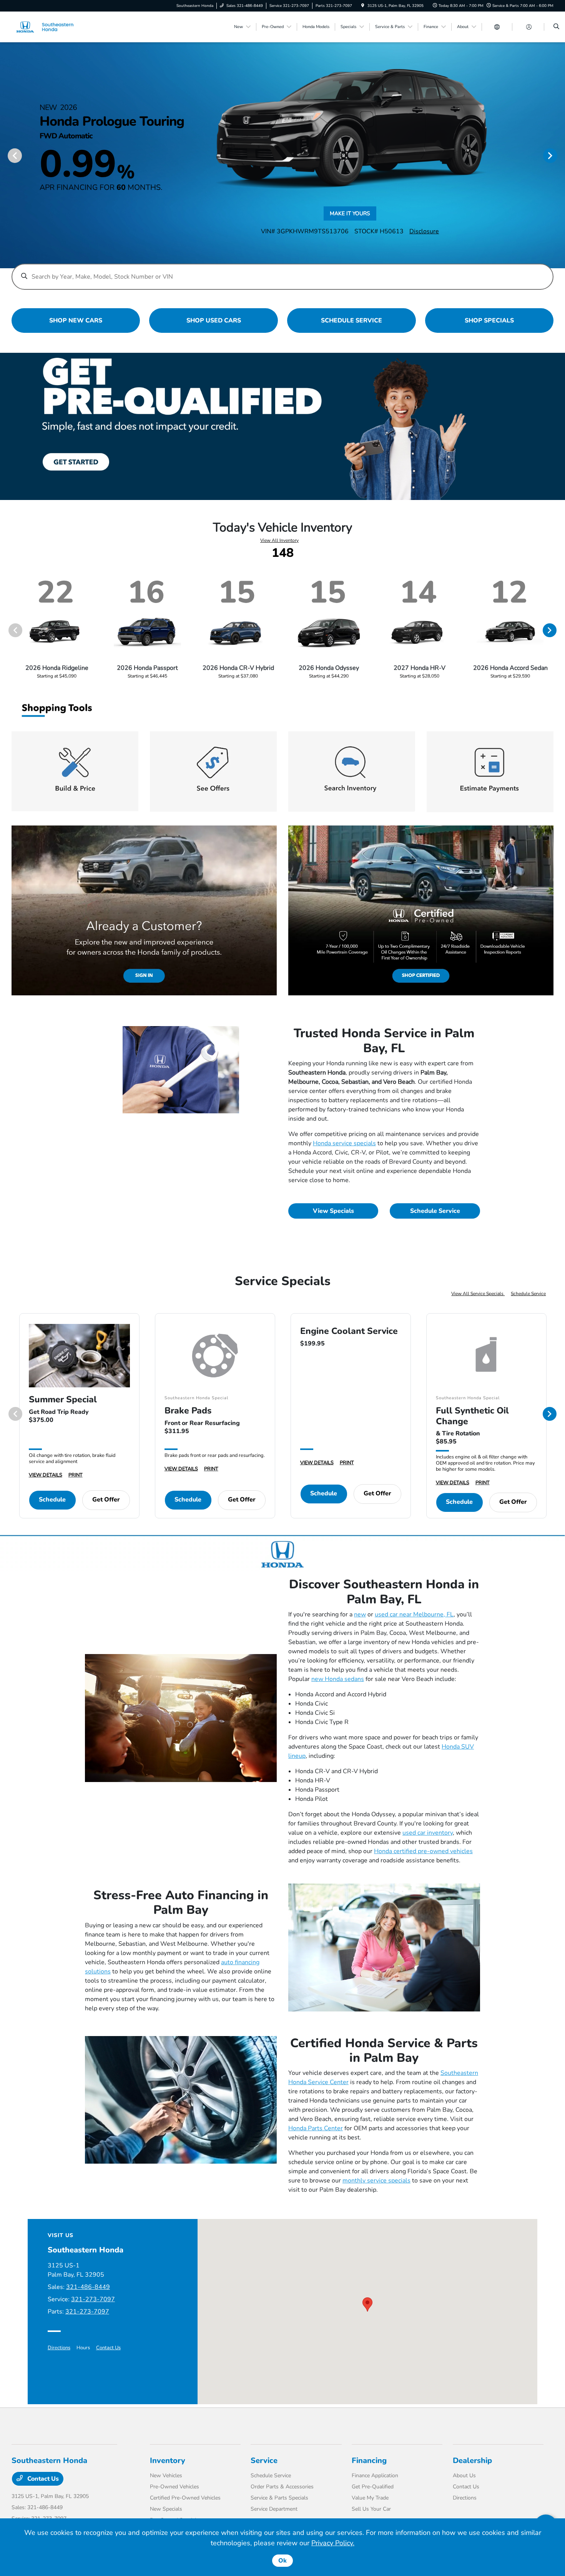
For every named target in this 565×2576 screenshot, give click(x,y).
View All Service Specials (478, 1294)
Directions (59, 2348)
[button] (367, 2304)
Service (264, 2461)
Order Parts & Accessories (282, 2487)
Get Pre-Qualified (373, 2487)
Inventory (168, 2461)
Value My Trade (370, 2498)
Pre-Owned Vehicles (174, 2487)
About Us (464, 2476)
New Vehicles (166, 2476)
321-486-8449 (88, 2287)
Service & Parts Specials (279, 2498)
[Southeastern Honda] (46, 27)
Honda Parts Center (316, 2128)
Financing (369, 2461)
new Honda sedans (338, 1679)
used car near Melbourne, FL (414, 1614)
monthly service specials (376, 2181)
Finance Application (375, 2476)
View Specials (333, 1211)
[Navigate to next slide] (559, 155)
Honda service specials (344, 1143)
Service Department (274, 2509)
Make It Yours (350, 215)
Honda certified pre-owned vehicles (423, 1851)
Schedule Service (435, 1211)
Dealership (472, 2461)
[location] (363, 6)
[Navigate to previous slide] (6, 155)
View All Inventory (279, 540)
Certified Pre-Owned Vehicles (185, 2498)
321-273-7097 (93, 2299)
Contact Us (108, 2348)
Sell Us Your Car (371, 2509)
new (360, 1614)
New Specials (166, 2509)
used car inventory (428, 1833)
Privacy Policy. (333, 2543)
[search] (556, 27)
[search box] (283, 273)
